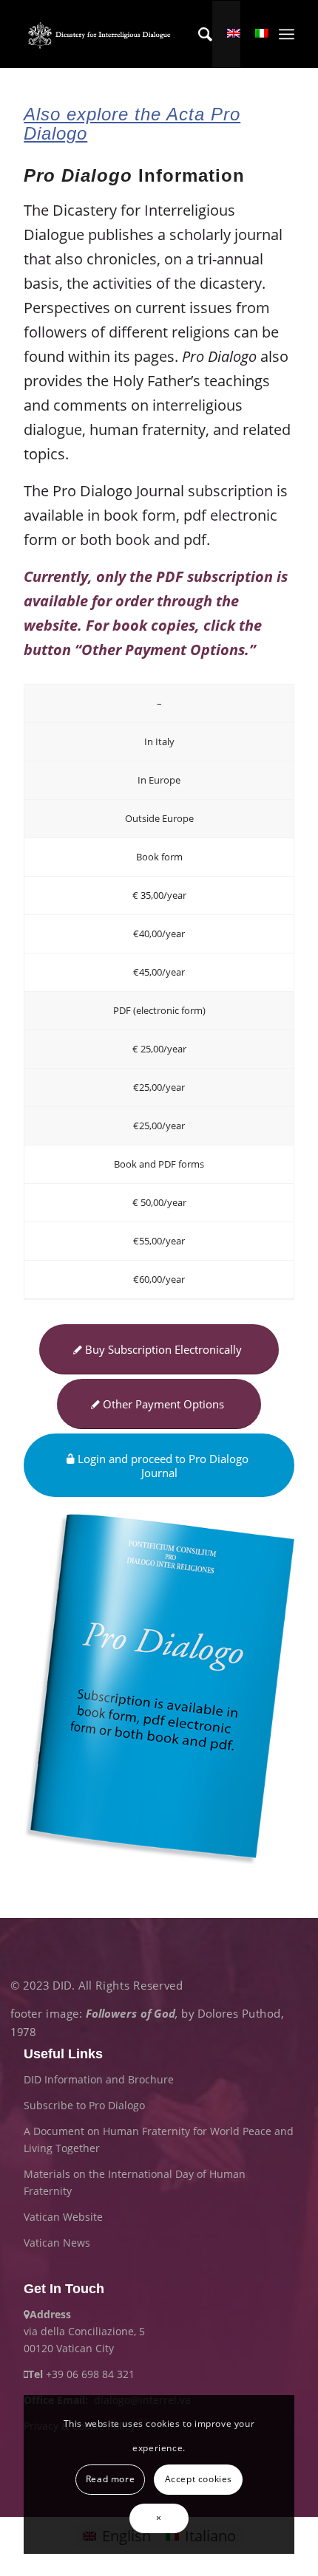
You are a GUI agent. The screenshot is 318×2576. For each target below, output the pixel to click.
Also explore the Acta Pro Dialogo (132, 124)
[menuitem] (198, 34)
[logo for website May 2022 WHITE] (102, 34)
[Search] (198, 34)
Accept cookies (199, 2479)
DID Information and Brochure (99, 2079)
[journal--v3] (159, 1690)
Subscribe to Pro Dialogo (84, 2105)
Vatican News (57, 2243)
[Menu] (287, 34)
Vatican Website (63, 2217)
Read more (110, 2479)
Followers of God (131, 2014)
